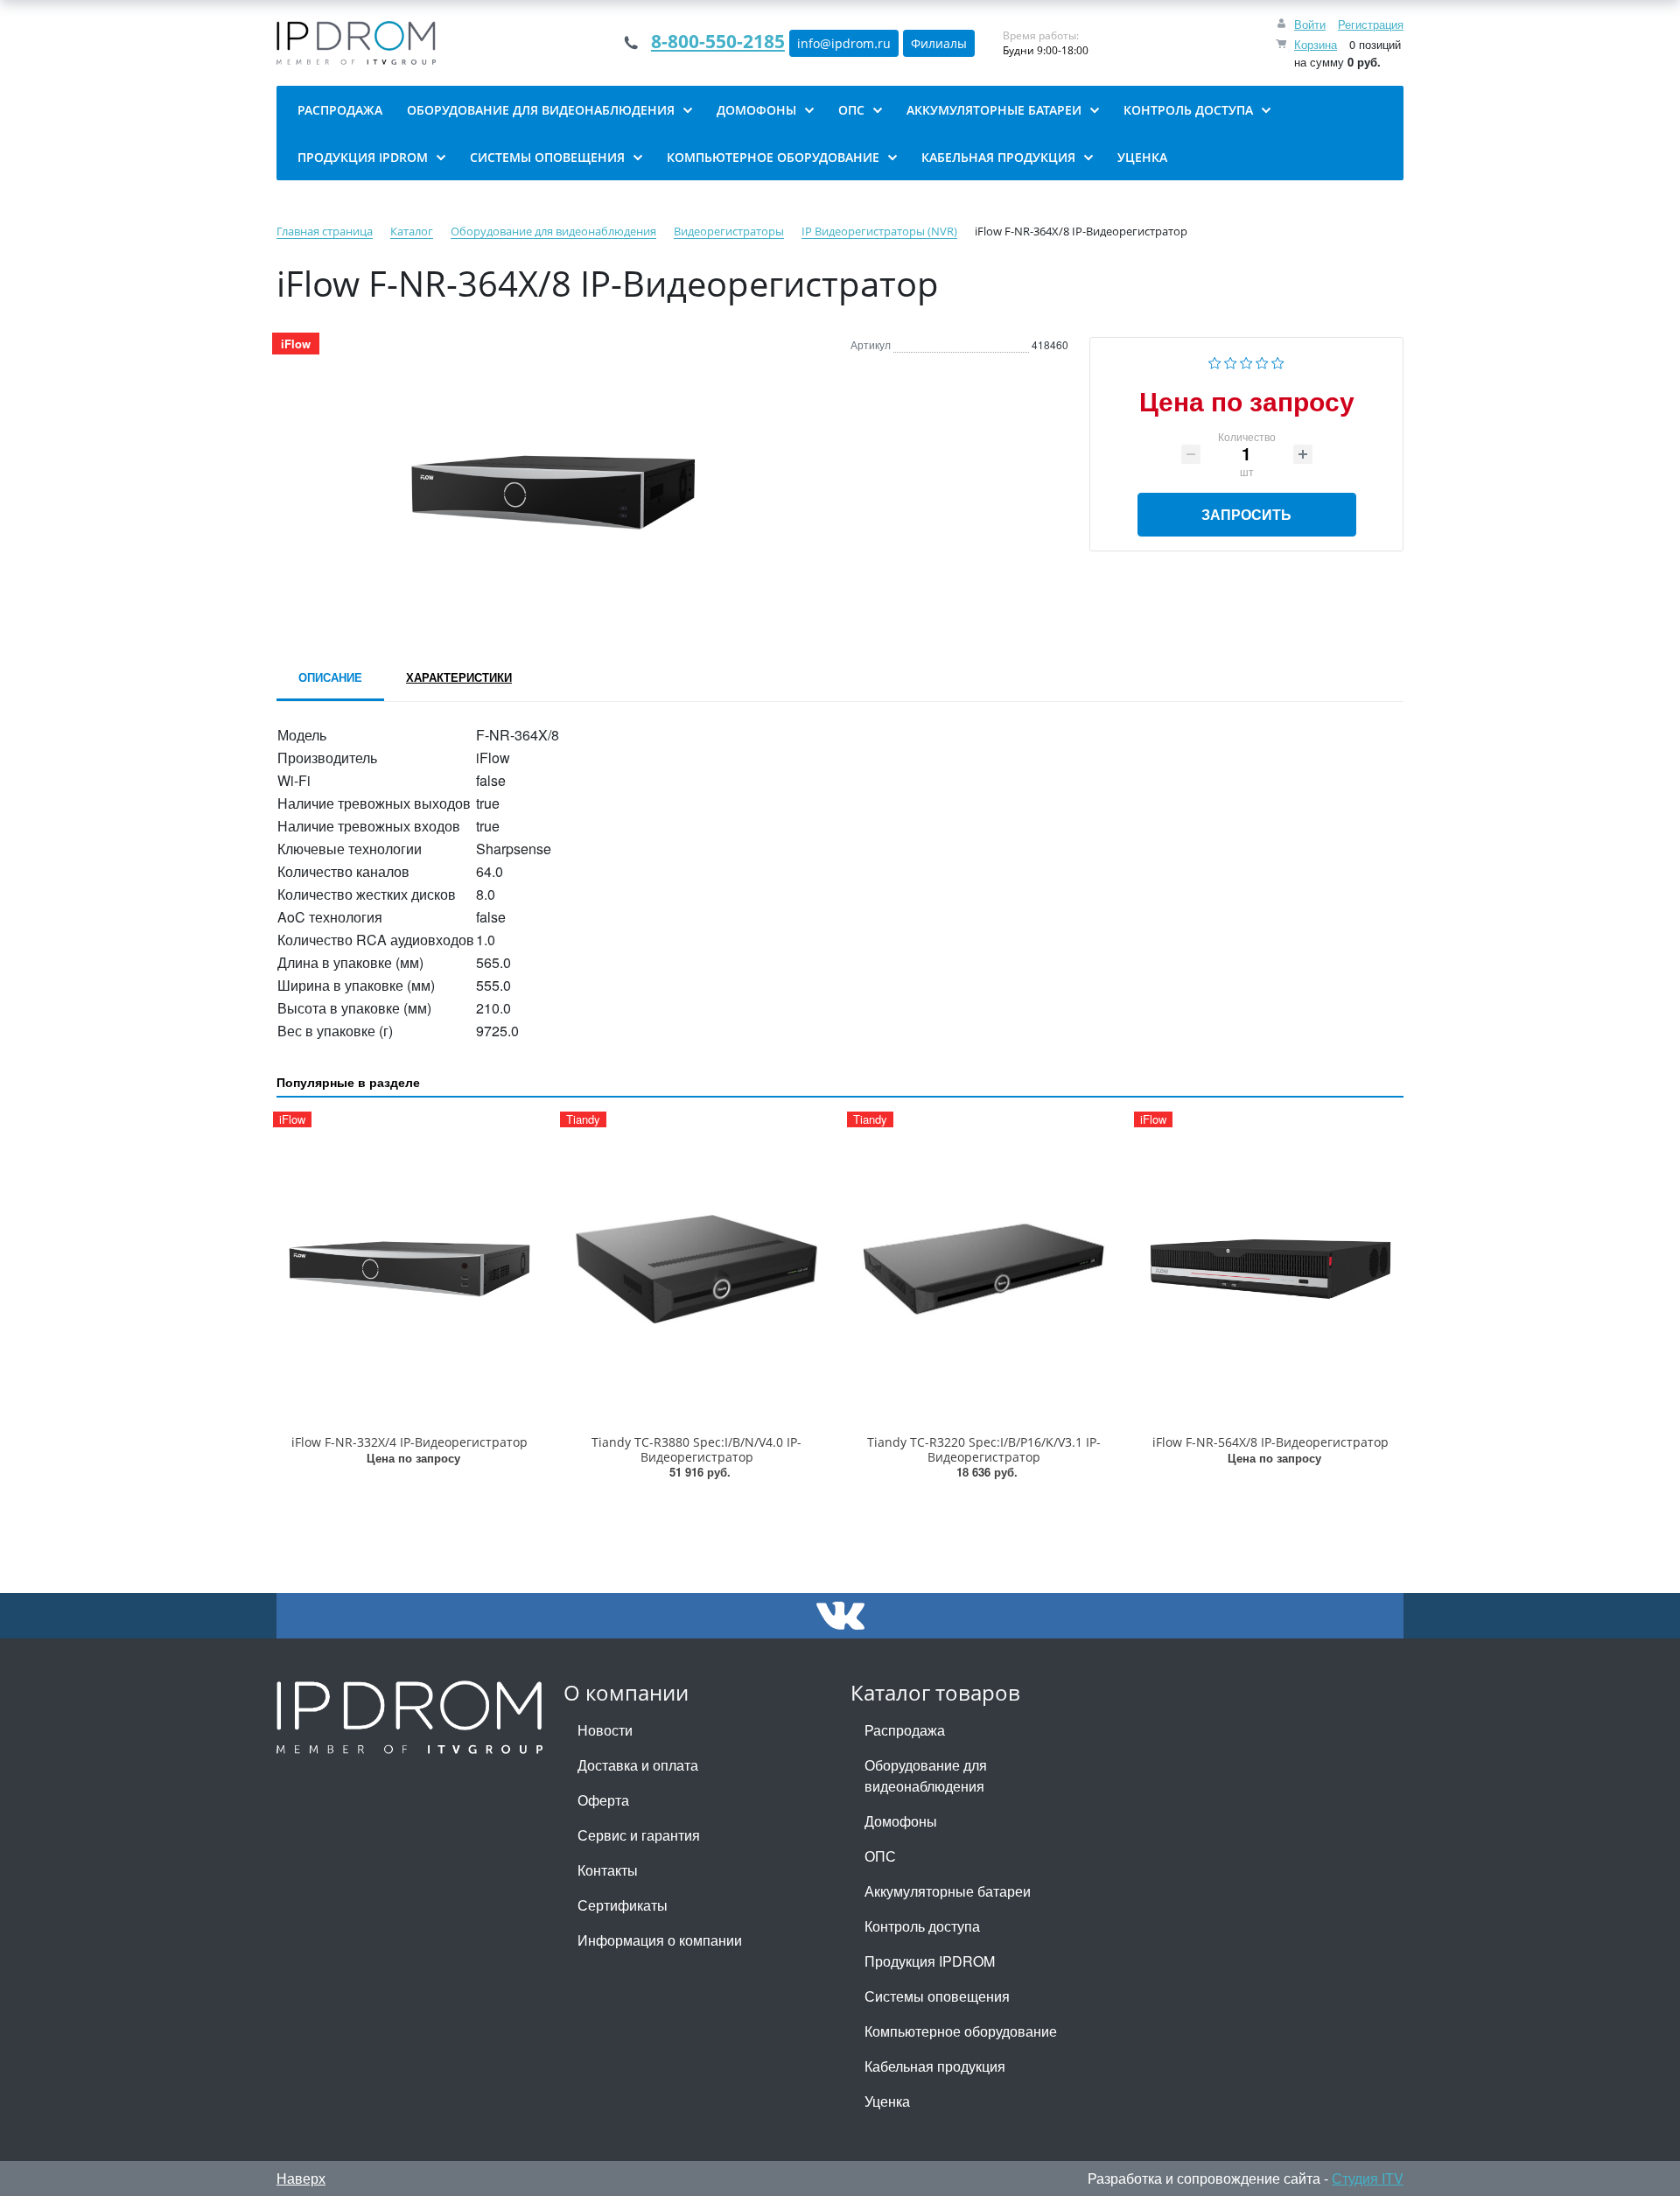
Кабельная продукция (935, 2066)
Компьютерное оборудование (961, 2031)
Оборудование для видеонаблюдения (926, 1775)
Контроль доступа (922, 1926)
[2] (1231, 361)
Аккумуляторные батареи (948, 1891)
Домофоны (901, 1821)
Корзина (1316, 44)
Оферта (603, 1800)
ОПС (880, 1856)
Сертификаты (623, 1905)
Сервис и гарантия (639, 1835)
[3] (1246, 361)
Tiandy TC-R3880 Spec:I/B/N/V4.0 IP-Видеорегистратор (696, 1449)
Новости (605, 1730)
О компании (626, 1692)
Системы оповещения (937, 1996)
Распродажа (905, 1730)
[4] (1262, 361)
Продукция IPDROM (930, 1961)
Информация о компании (660, 1940)
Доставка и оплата (638, 1765)
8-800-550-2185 (718, 41)
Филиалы (939, 43)
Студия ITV (1368, 2178)
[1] (1215, 361)
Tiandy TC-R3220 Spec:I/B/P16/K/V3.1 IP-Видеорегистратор (984, 1449)
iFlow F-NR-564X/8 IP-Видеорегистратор (1270, 1442)
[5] (1278, 361)
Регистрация (1371, 24)
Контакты (608, 1870)
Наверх (301, 2178)
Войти (1310, 24)
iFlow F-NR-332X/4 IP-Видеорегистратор (409, 1442)
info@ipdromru (844, 43)
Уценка (887, 2101)
